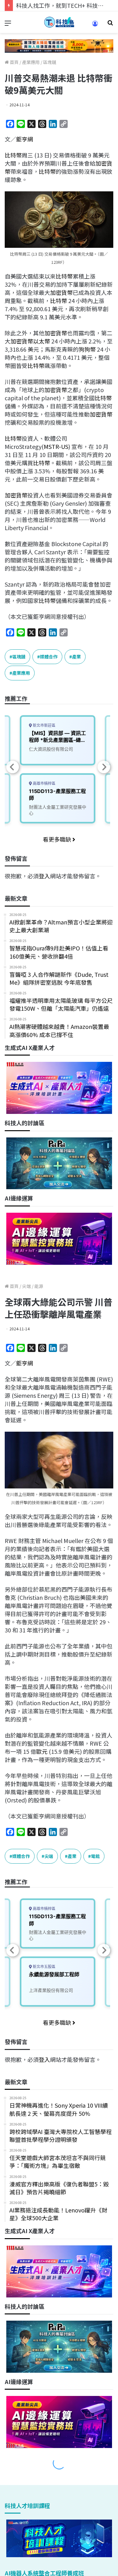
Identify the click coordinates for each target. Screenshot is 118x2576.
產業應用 (31, 62)
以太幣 (42, 341)
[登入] (95, 26)
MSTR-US (56, 446)
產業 (76, 657)
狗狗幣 (87, 349)
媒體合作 (49, 657)
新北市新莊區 (44, 725)
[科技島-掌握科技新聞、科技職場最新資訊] (59, 22)
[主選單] (8, 25)
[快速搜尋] (110, 25)
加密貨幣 (61, 292)
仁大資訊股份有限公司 (51, 749)
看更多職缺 (58, 839)
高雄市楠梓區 (44, 783)
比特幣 (13, 155)
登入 (44, 876)
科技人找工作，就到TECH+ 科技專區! (64, 5)
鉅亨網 (25, 139)
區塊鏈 (50, 62)
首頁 (14, 62)
